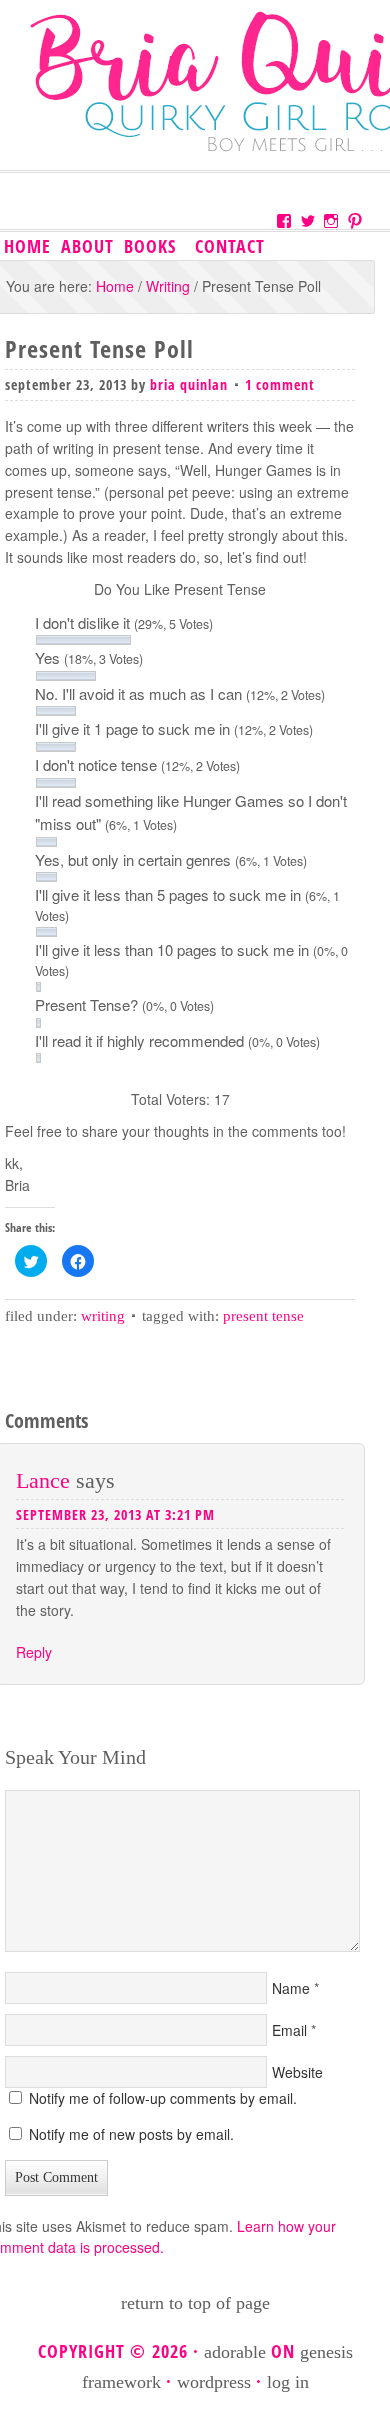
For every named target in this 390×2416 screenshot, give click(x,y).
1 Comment (280, 384)
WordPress (214, 2382)
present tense (263, 1316)
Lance (43, 1480)
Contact (230, 246)
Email (289, 2030)
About (87, 246)
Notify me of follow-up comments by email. (163, 2098)
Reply (34, 1652)
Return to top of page (195, 2303)
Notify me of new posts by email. (131, 2134)
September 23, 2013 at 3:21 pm (115, 1514)
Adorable (235, 2352)
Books (148, 247)
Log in (288, 2382)
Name (291, 1988)
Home (27, 246)
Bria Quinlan (189, 384)
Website (297, 2072)
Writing (103, 1316)
